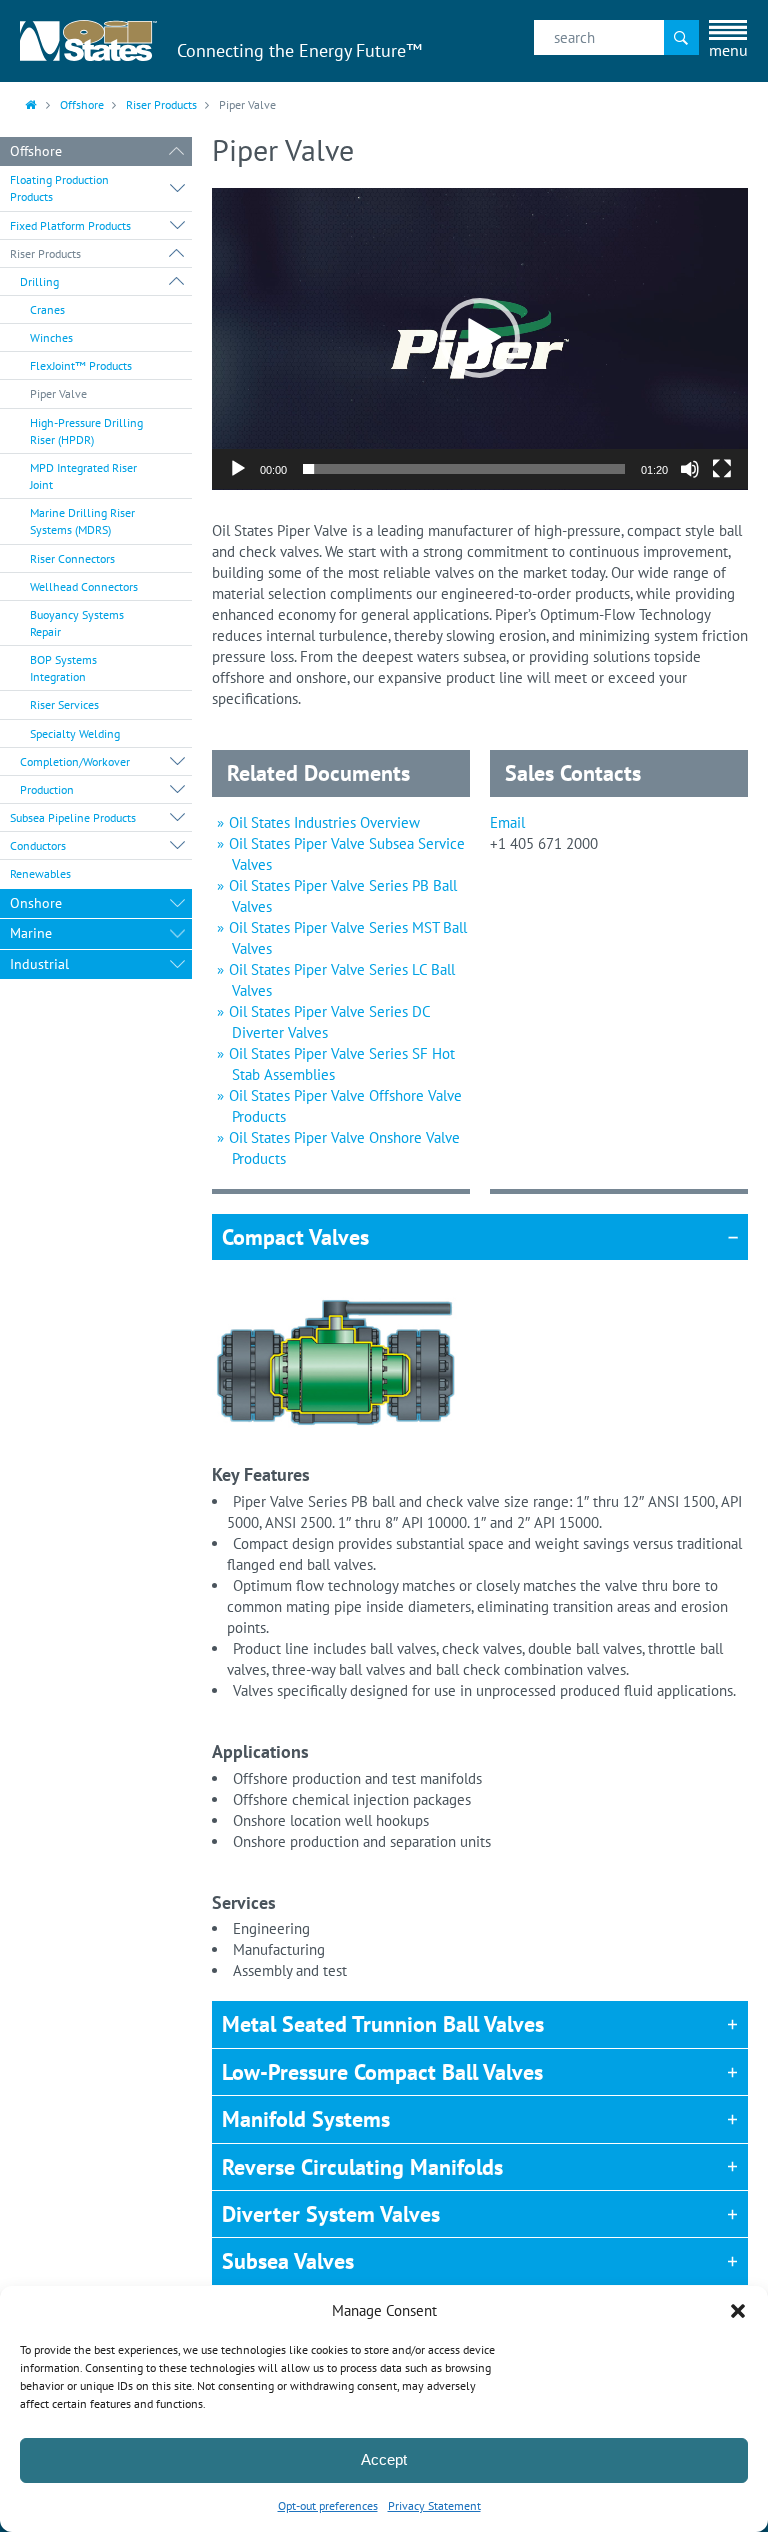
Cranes (47, 309)
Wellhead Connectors (84, 586)
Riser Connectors (72, 558)
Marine (31, 933)
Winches (51, 337)
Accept (384, 2459)
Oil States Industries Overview (324, 822)
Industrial (39, 964)
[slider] (464, 469)
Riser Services (64, 704)
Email (507, 822)
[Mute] (690, 469)
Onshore (36, 903)
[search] (616, 37)
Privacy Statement (434, 2505)
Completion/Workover (75, 761)
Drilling (39, 281)
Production (47, 789)
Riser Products (161, 104)
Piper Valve (58, 393)
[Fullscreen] (722, 469)
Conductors (38, 845)
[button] (738, 2311)
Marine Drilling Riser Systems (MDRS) (82, 521)
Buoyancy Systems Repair (77, 623)
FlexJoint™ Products (81, 365)
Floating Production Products (59, 188)
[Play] (238, 469)
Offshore (82, 104)
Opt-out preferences (328, 2505)
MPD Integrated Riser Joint (83, 476)
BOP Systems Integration (63, 668)
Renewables (40, 873)
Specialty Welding (75, 733)
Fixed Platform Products (70, 225)
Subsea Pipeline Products (73, 817)
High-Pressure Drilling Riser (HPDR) (86, 431)
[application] (480, 339)
